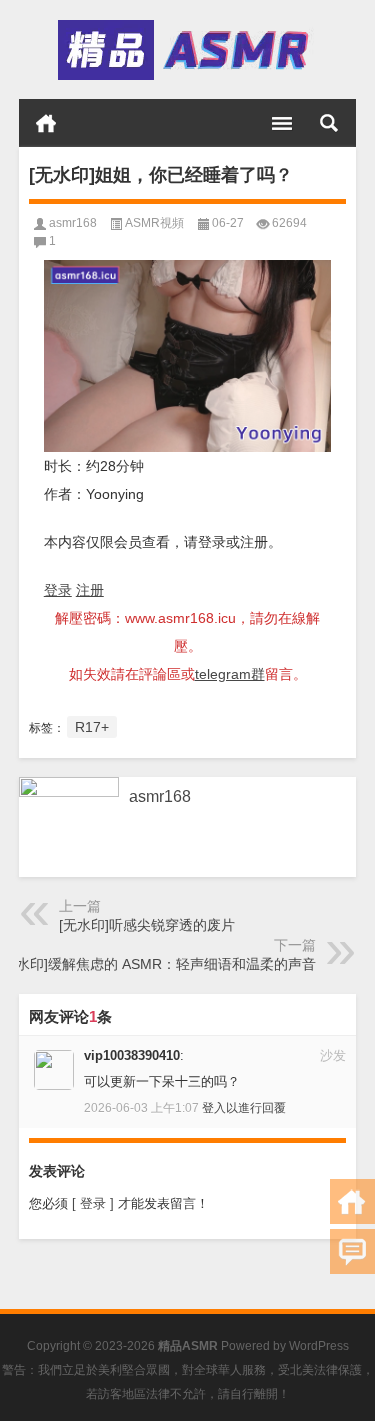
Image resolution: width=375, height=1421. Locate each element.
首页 (46, 123)
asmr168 (73, 223)
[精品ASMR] (186, 50)
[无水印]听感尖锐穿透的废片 (147, 925)
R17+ (92, 727)
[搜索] (329, 123)
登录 (58, 590)
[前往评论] (352, 1251)
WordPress (319, 1346)
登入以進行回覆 (244, 1108)
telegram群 (230, 674)
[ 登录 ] (93, 1203)
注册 (90, 590)
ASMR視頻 (154, 223)
